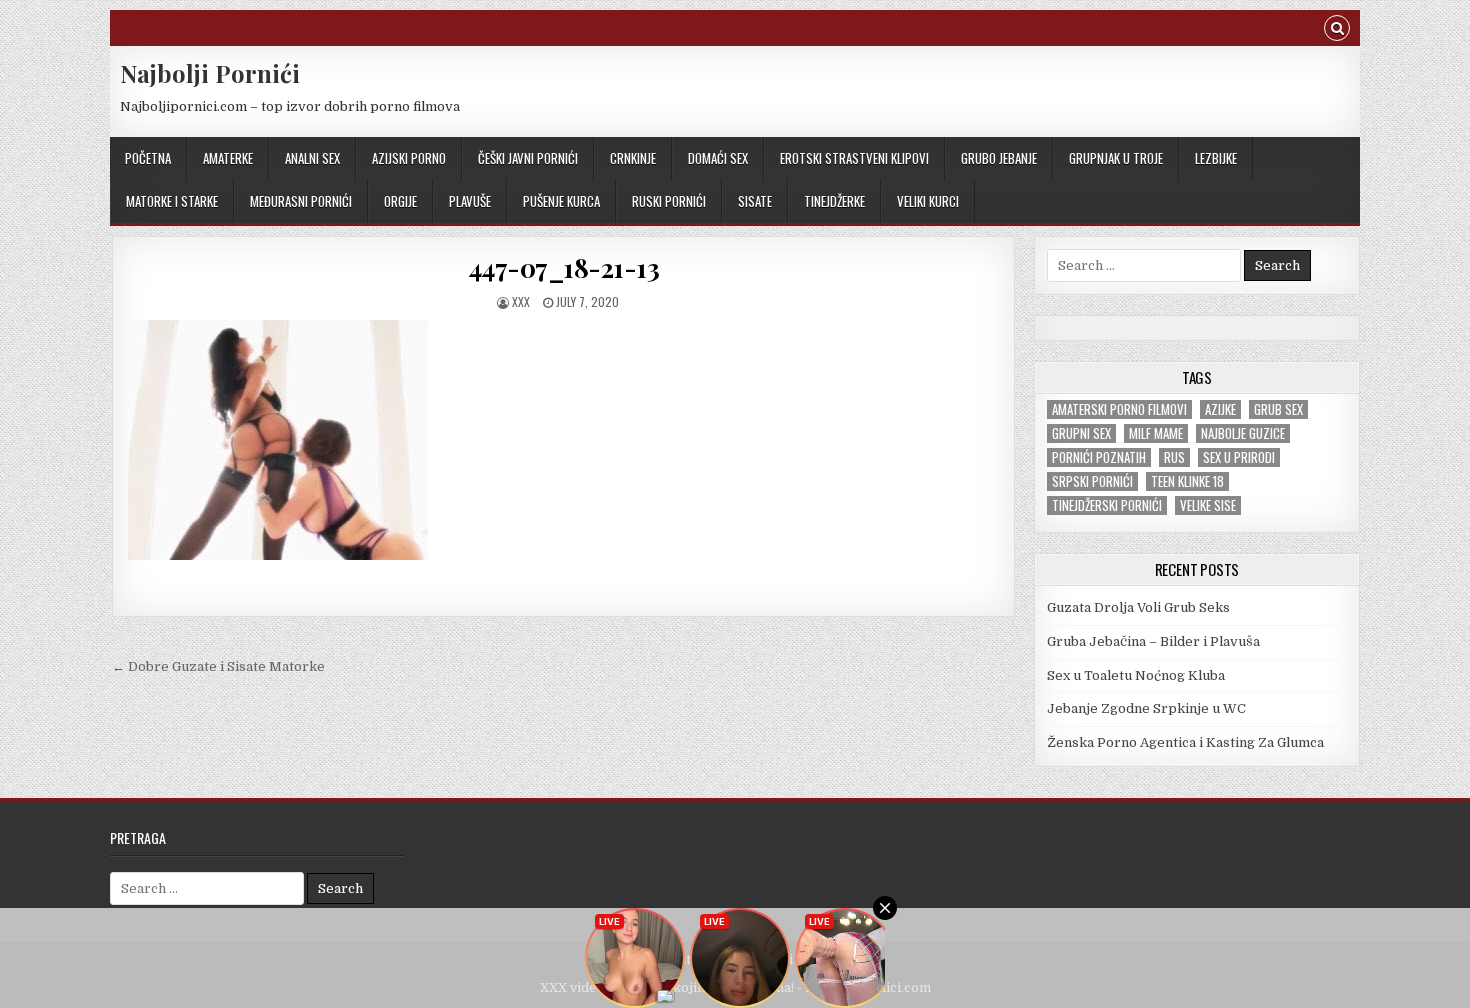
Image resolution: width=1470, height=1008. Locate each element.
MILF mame (1156, 433)
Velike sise (1208, 505)
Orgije (400, 201)
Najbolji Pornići (210, 73)
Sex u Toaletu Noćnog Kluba (1136, 675)
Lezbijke (1216, 158)
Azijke (1220, 409)
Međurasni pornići (301, 201)
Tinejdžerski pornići (1107, 505)
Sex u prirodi (1239, 457)
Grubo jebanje (999, 158)
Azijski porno (409, 158)
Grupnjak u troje (1116, 158)
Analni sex (312, 158)
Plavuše (470, 201)
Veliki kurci (928, 201)
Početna (148, 158)
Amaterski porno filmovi (1119, 409)
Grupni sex (1081, 433)
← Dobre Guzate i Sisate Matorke (218, 666)
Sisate (755, 201)
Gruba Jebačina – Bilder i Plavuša (1153, 641)
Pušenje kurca (561, 201)
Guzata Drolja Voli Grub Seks (1138, 607)
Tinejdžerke (834, 201)
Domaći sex (718, 158)
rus (1174, 457)
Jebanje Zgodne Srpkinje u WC (1146, 708)
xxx (521, 301)
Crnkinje (633, 158)
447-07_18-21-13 (564, 267)
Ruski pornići (669, 201)
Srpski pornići (1092, 481)
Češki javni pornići (528, 158)
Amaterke (228, 158)
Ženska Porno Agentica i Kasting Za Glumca (1185, 742)
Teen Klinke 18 (1187, 481)
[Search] (1337, 30)
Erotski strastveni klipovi (854, 158)
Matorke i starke (172, 201)
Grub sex (1278, 409)
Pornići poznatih (1099, 457)
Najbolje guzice (1243, 433)
